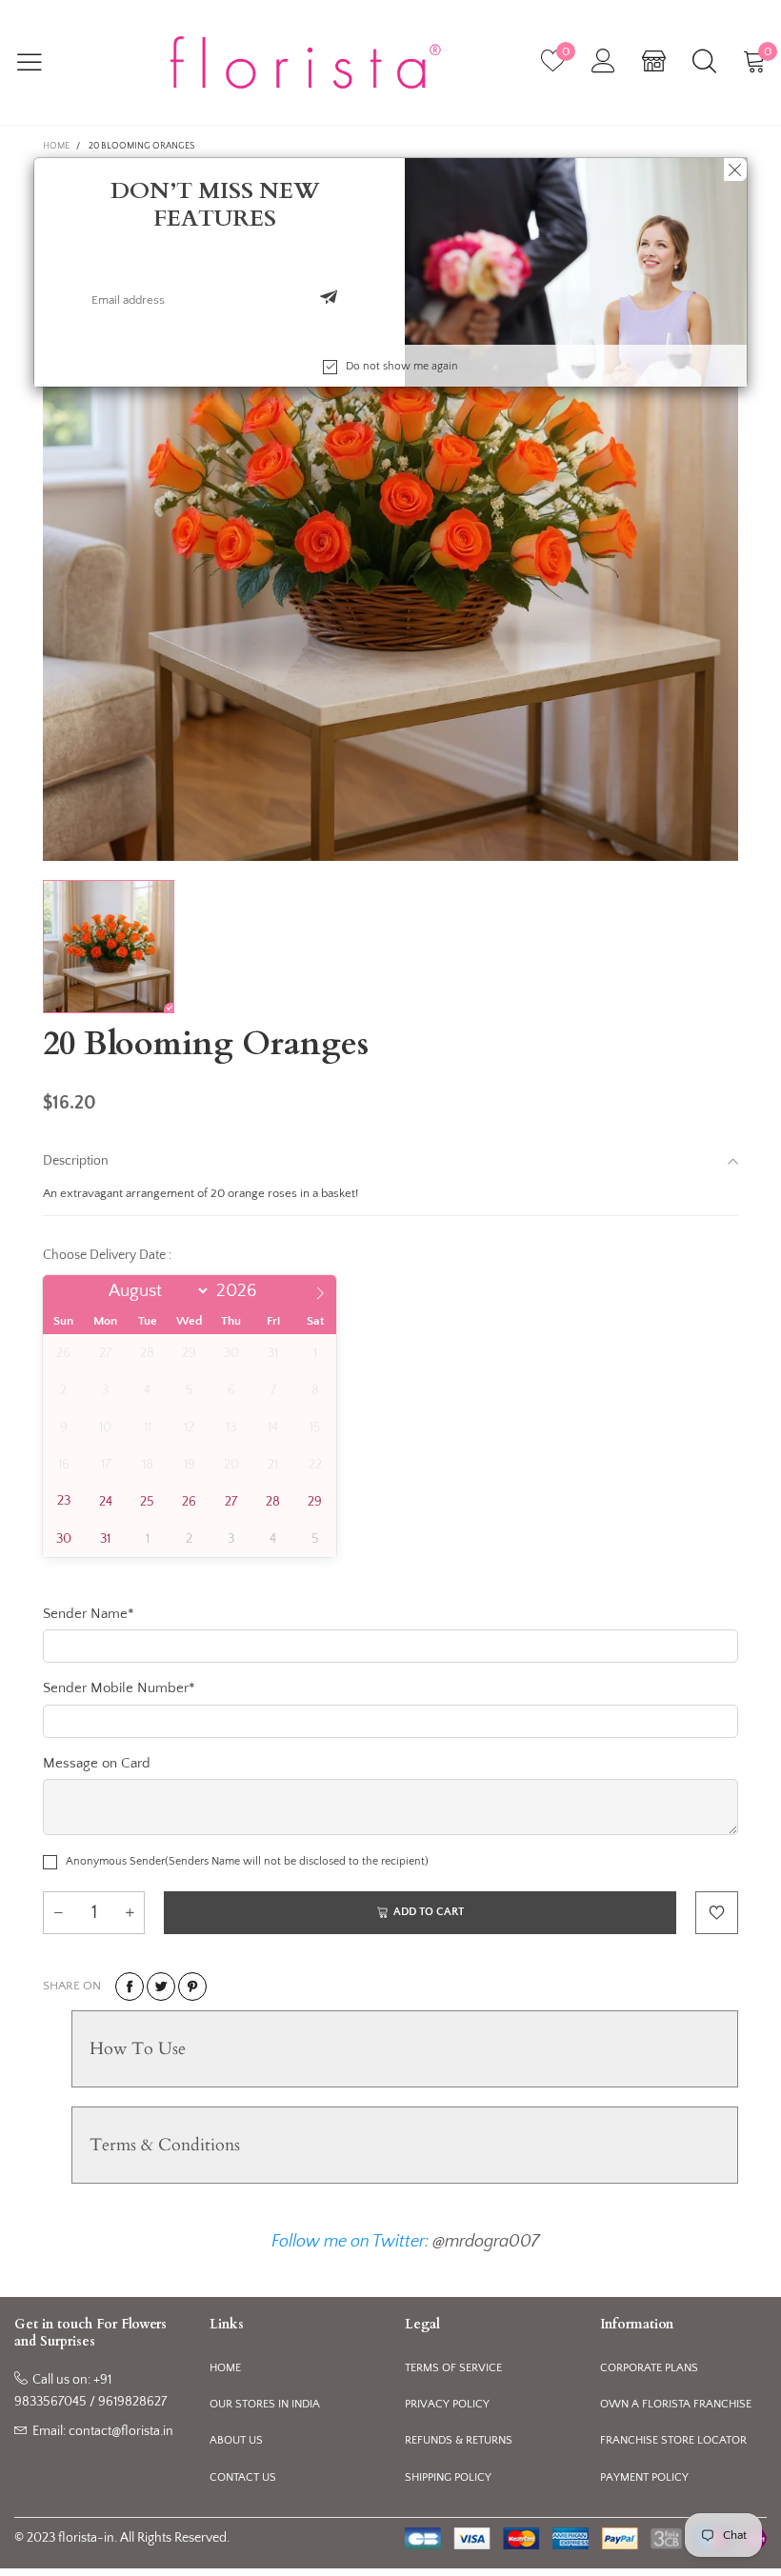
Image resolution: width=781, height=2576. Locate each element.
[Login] (603, 62)
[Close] (735, 170)
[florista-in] (305, 63)
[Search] (704, 62)
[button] (329, 300)
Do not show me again (402, 366)
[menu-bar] (41, 62)
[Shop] (654, 62)
